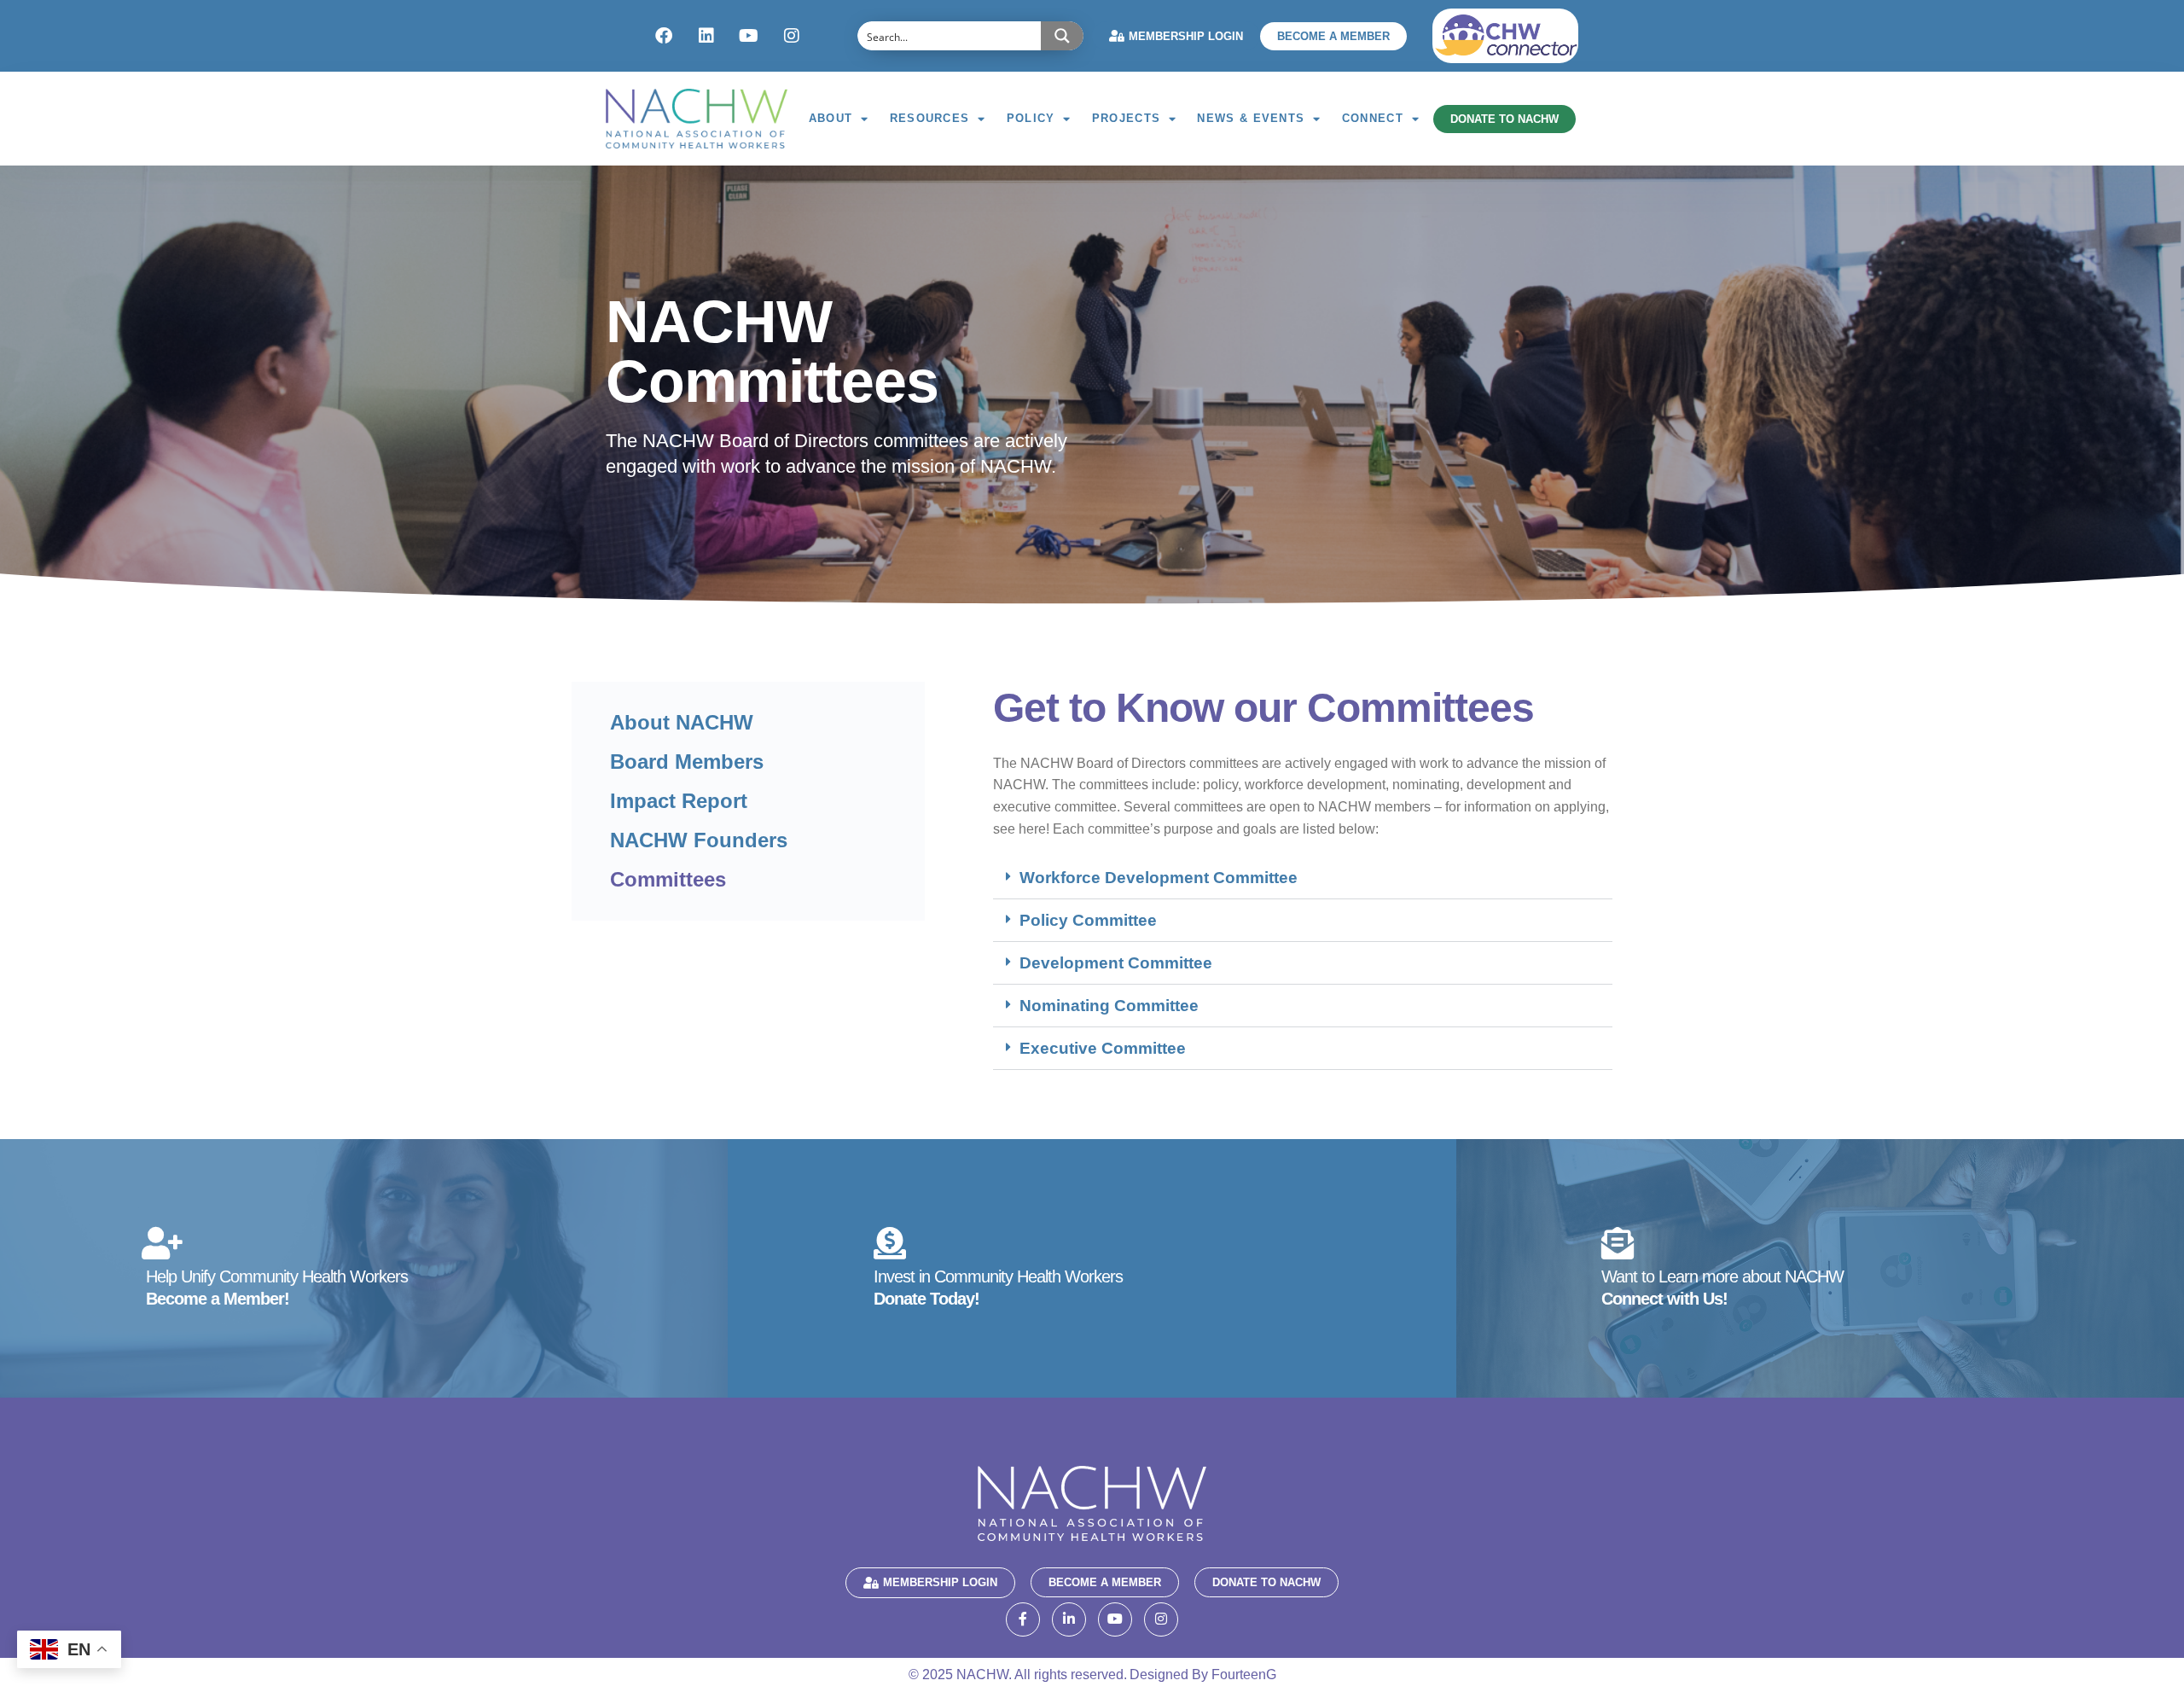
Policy (1031, 118)
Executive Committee (1103, 1048)
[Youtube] (749, 36)
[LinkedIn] (1069, 1619)
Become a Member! (218, 1299)
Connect (1373, 118)
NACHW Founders (699, 840)
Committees (668, 879)
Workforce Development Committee (1159, 878)
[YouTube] (1115, 1619)
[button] (1303, 878)
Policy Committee (1088, 920)
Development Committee (1116, 963)
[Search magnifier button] (1062, 36)
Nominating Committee (1109, 1006)
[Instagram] (792, 36)
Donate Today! (926, 1299)
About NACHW (682, 722)
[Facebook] (664, 36)
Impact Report (679, 801)
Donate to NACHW (1504, 119)
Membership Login (1186, 36)
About (831, 118)
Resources (930, 118)
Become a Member (1333, 36)
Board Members (687, 762)
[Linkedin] (706, 36)
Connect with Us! (1664, 1299)
